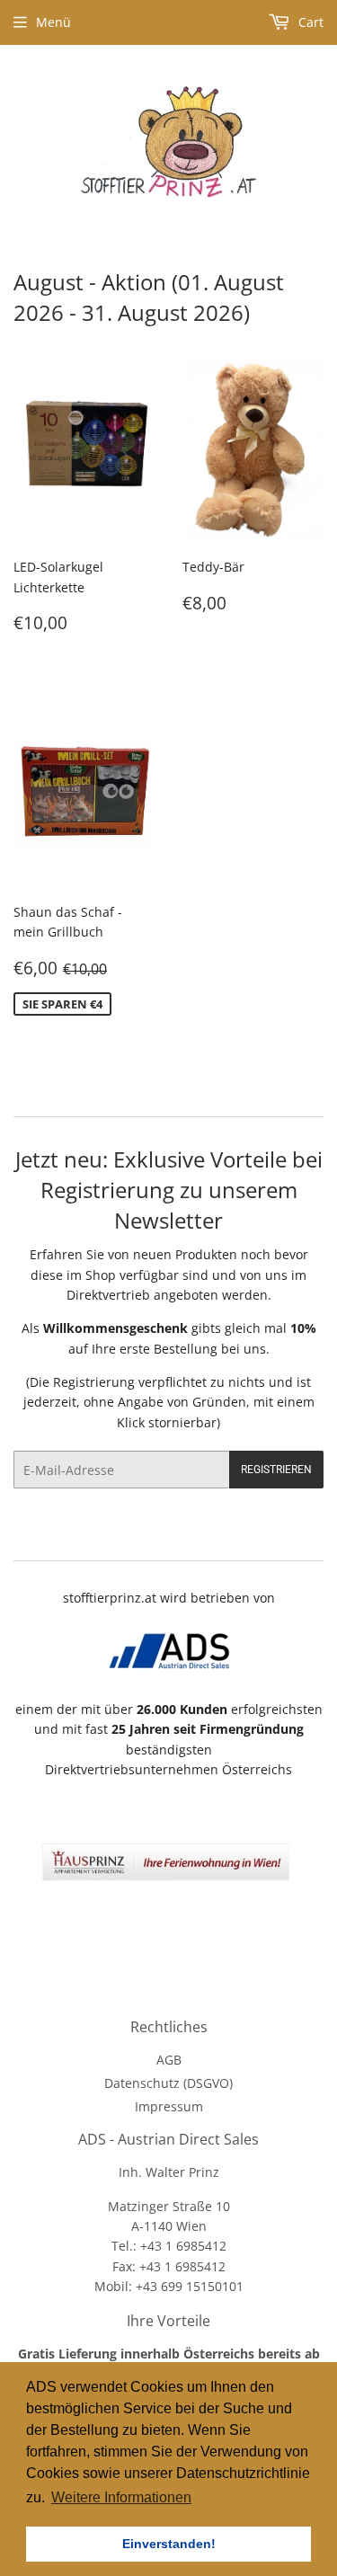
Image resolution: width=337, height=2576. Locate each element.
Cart (309, 22)
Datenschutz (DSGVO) (168, 2083)
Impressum (169, 2106)
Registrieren (276, 1470)
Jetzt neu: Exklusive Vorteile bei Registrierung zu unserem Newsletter (169, 1190)
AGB (169, 2060)
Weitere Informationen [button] (121, 2497)
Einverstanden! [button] (169, 2544)
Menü (53, 22)
